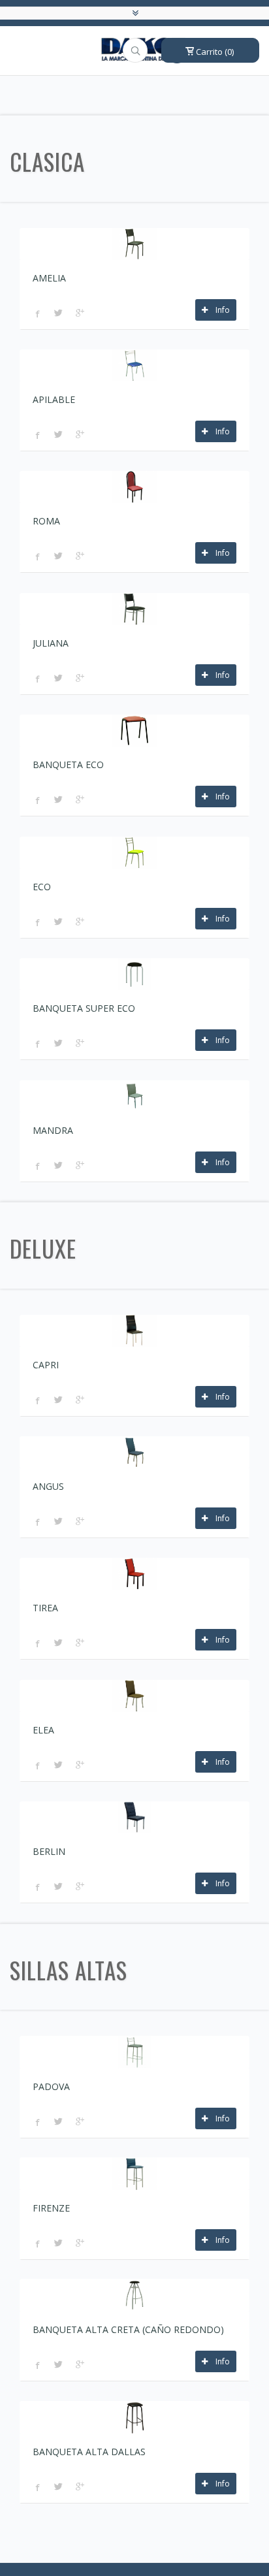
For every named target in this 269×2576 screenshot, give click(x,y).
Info (219, 310)
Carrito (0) (214, 52)
